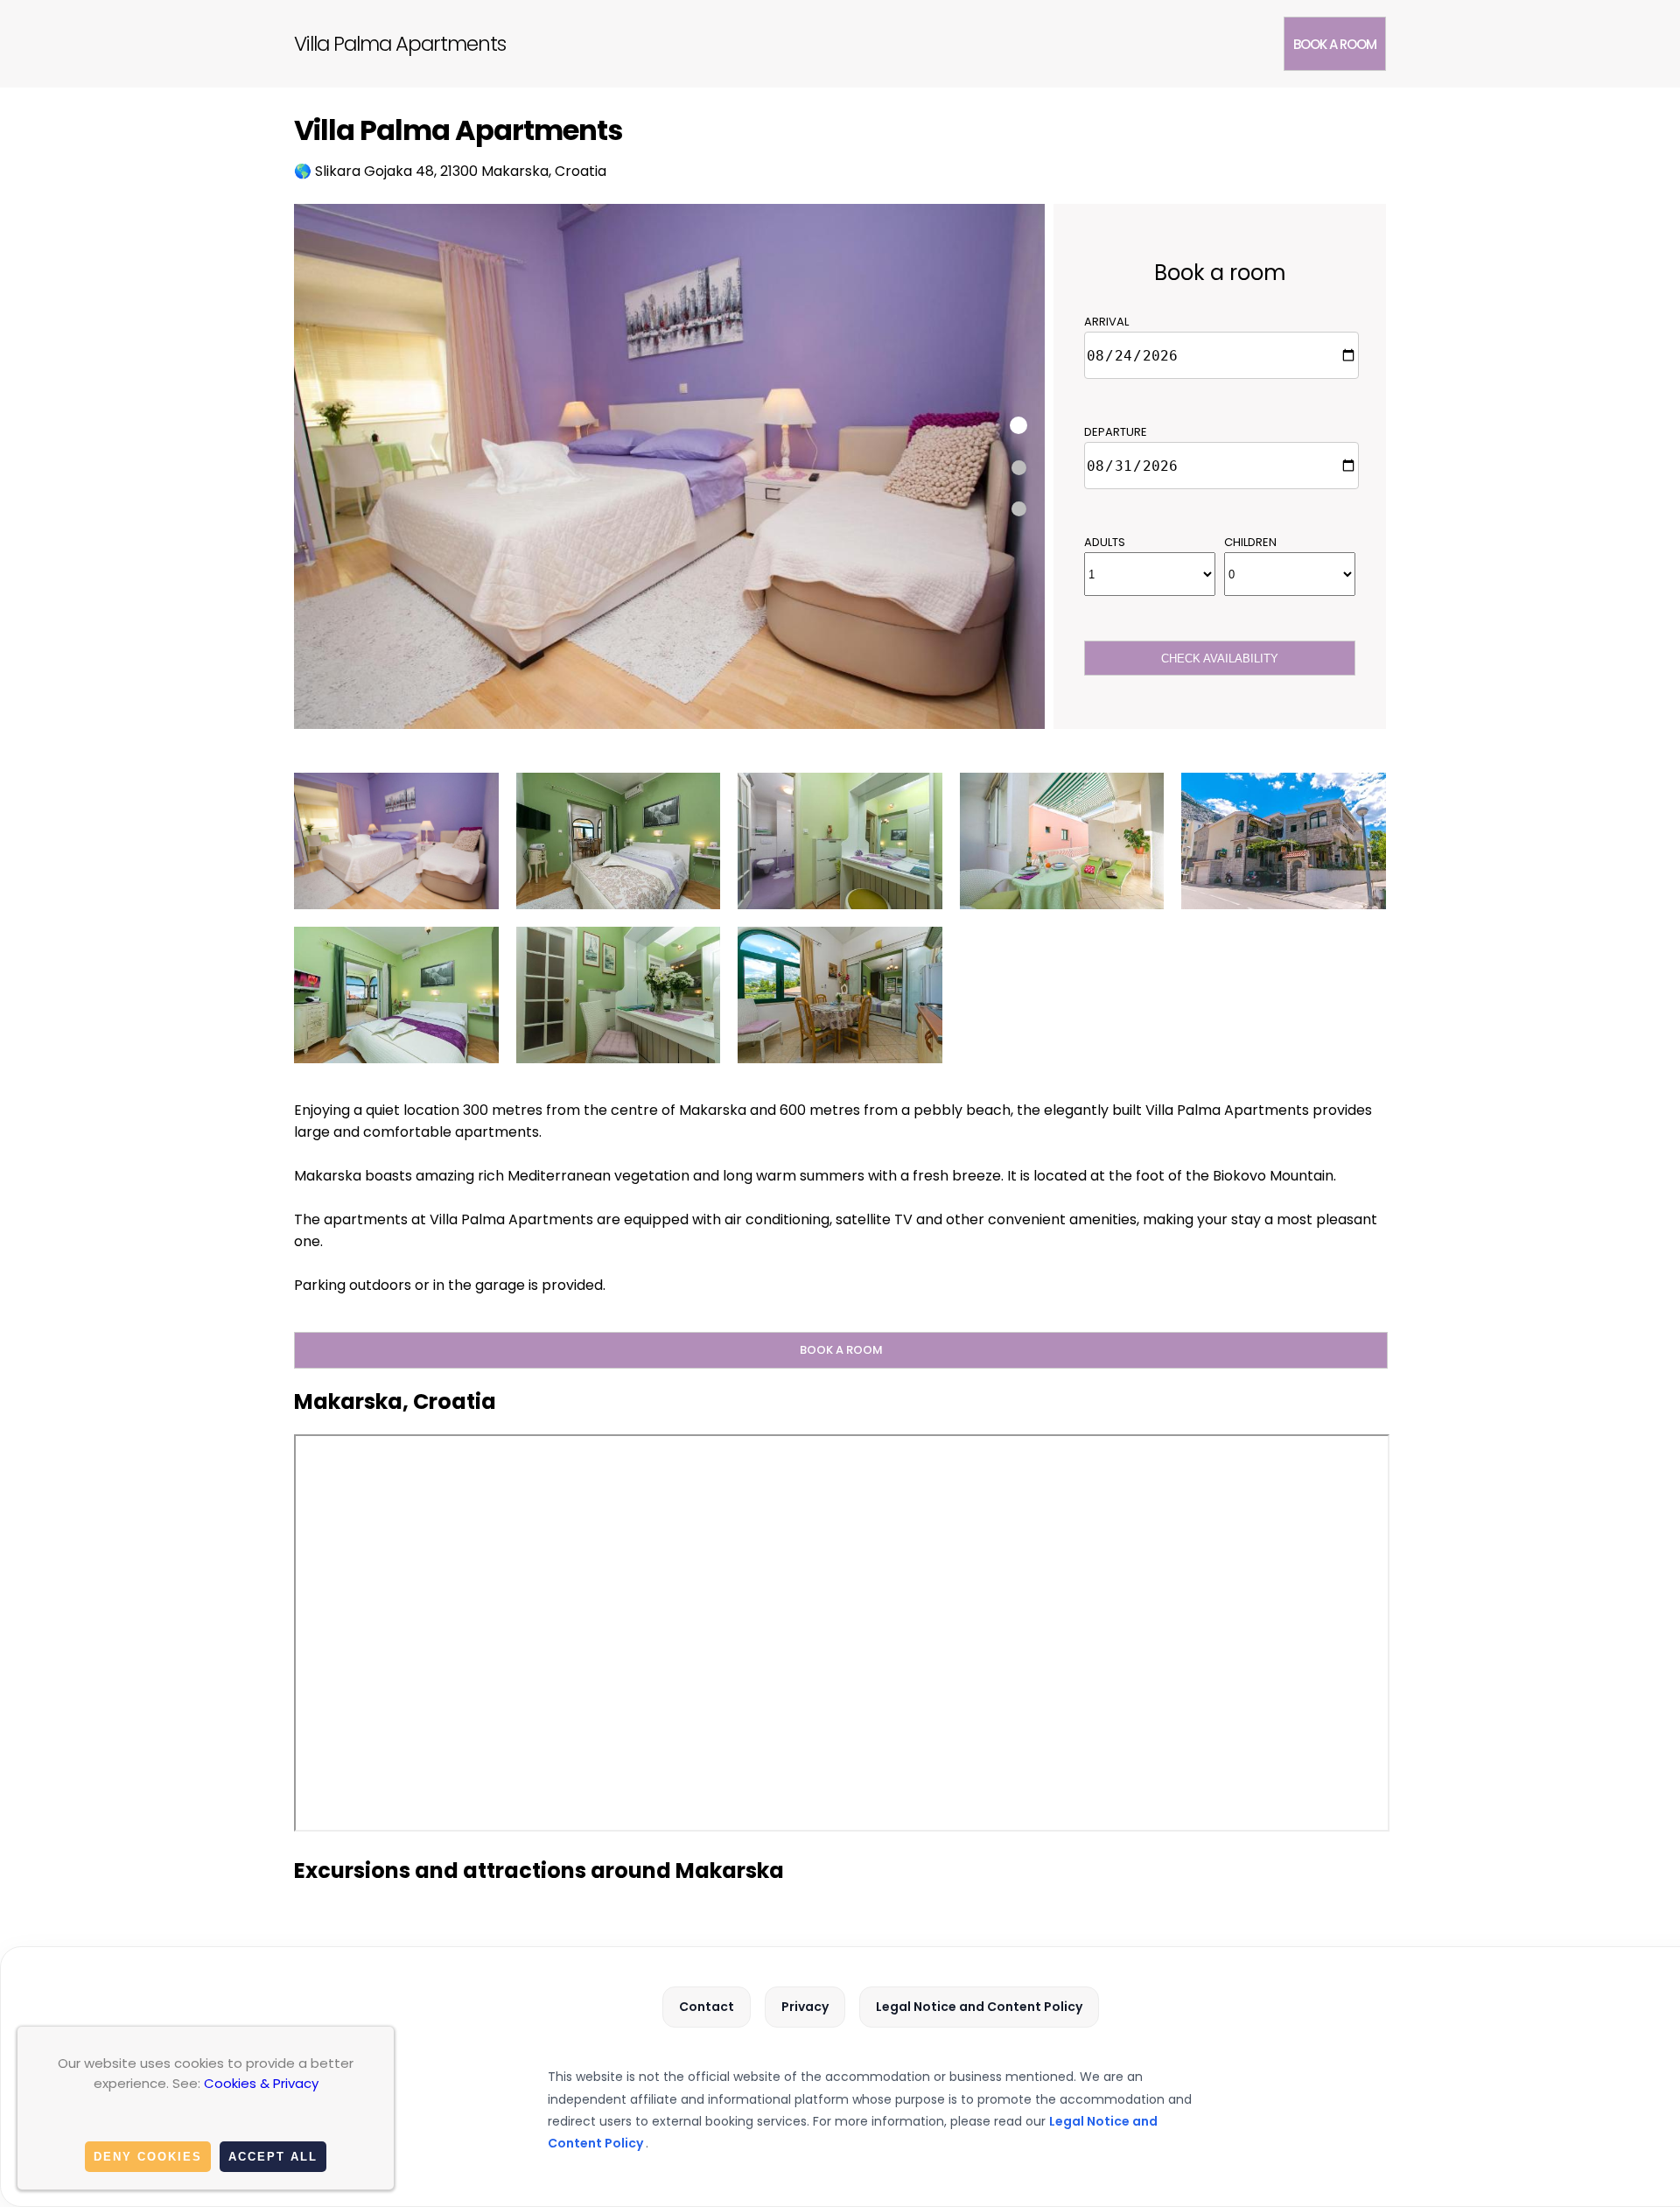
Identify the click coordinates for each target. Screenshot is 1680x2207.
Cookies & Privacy (261, 2083)
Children (1250, 542)
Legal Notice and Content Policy (979, 2007)
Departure (1116, 432)
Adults (1105, 542)
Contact (707, 2007)
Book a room (1335, 44)
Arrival (1106, 322)
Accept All (273, 2157)
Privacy (805, 2007)
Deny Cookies (148, 2157)
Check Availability (1220, 659)
